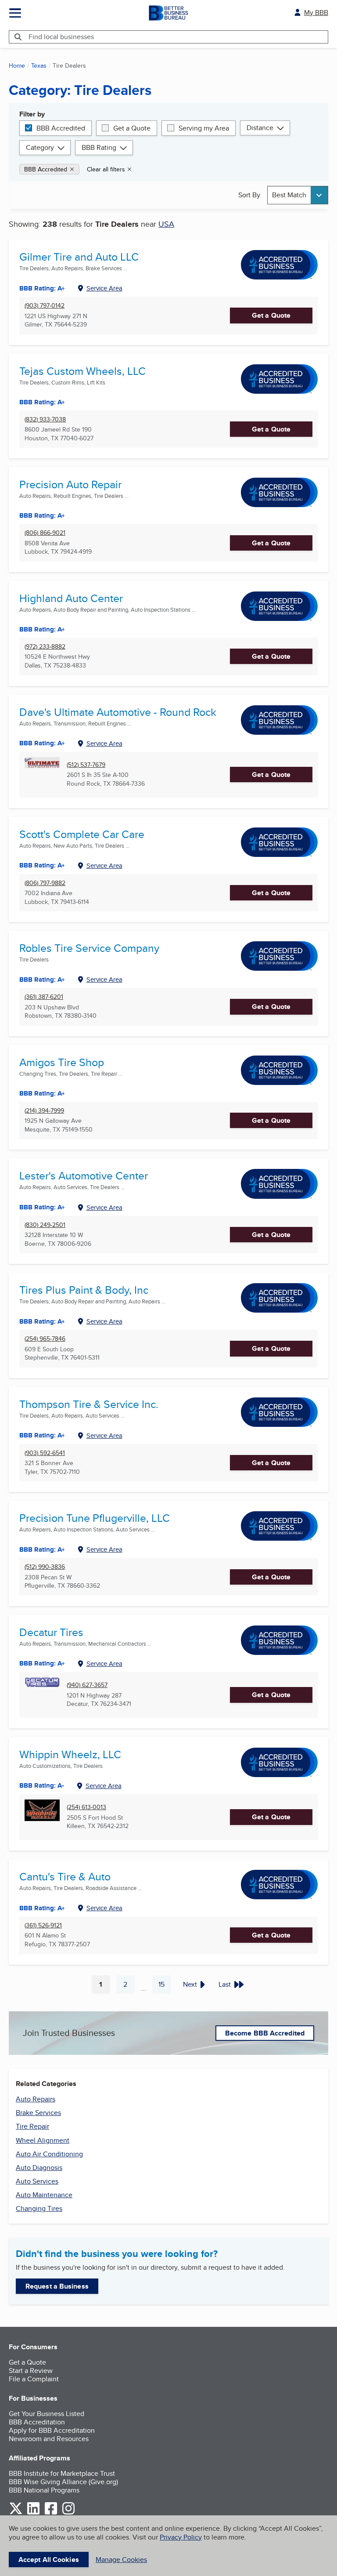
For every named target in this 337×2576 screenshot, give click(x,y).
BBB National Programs (44, 2490)
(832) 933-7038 (45, 419)
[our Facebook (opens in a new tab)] (51, 2513)
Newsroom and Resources (49, 2439)
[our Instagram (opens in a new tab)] (68, 2513)
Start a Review (31, 2371)
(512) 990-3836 (45, 1567)
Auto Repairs (36, 2099)
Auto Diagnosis (39, 2168)
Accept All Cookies (49, 2560)
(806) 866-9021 (45, 533)
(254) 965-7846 (45, 1339)
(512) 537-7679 (86, 765)
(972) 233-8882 (45, 647)
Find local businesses (61, 37)
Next (190, 1984)
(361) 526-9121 (43, 1925)
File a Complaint (34, 2379)
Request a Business (57, 2286)
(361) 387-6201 (44, 997)
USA (166, 224)
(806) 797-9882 (45, 883)
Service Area (104, 288)
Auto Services (37, 2181)
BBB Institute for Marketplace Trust (62, 2473)
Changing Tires (39, 2208)
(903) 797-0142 (45, 306)
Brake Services (38, 2113)
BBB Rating (99, 147)
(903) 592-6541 (45, 1453)
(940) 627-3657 (87, 1685)
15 (165, 1986)
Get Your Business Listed (47, 2414)
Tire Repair (32, 2126)
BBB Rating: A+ (42, 865)
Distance (260, 128)
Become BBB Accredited (265, 2033)
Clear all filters (106, 169)
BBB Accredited (61, 128)
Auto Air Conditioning (49, 2154)
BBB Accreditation (37, 2422)
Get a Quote (132, 128)
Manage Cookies (121, 2560)
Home (17, 65)
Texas (39, 65)
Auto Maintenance (44, 2195)
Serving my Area (204, 128)
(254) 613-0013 (86, 1807)
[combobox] (298, 195)
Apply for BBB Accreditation (52, 2430)
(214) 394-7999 (44, 1111)
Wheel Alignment (43, 2140)
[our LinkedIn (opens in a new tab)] (33, 2513)
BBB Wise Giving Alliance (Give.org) (63, 2482)
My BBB (316, 13)
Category (40, 147)
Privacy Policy (181, 2537)
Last (225, 1984)
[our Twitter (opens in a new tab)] (16, 2513)
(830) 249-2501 (45, 1225)
